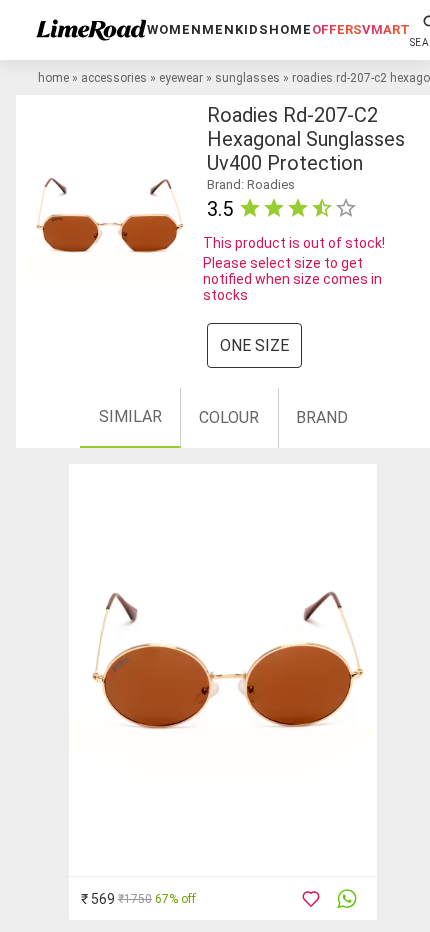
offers (337, 29)
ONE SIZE (254, 345)
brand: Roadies (251, 184)
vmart (386, 29)
